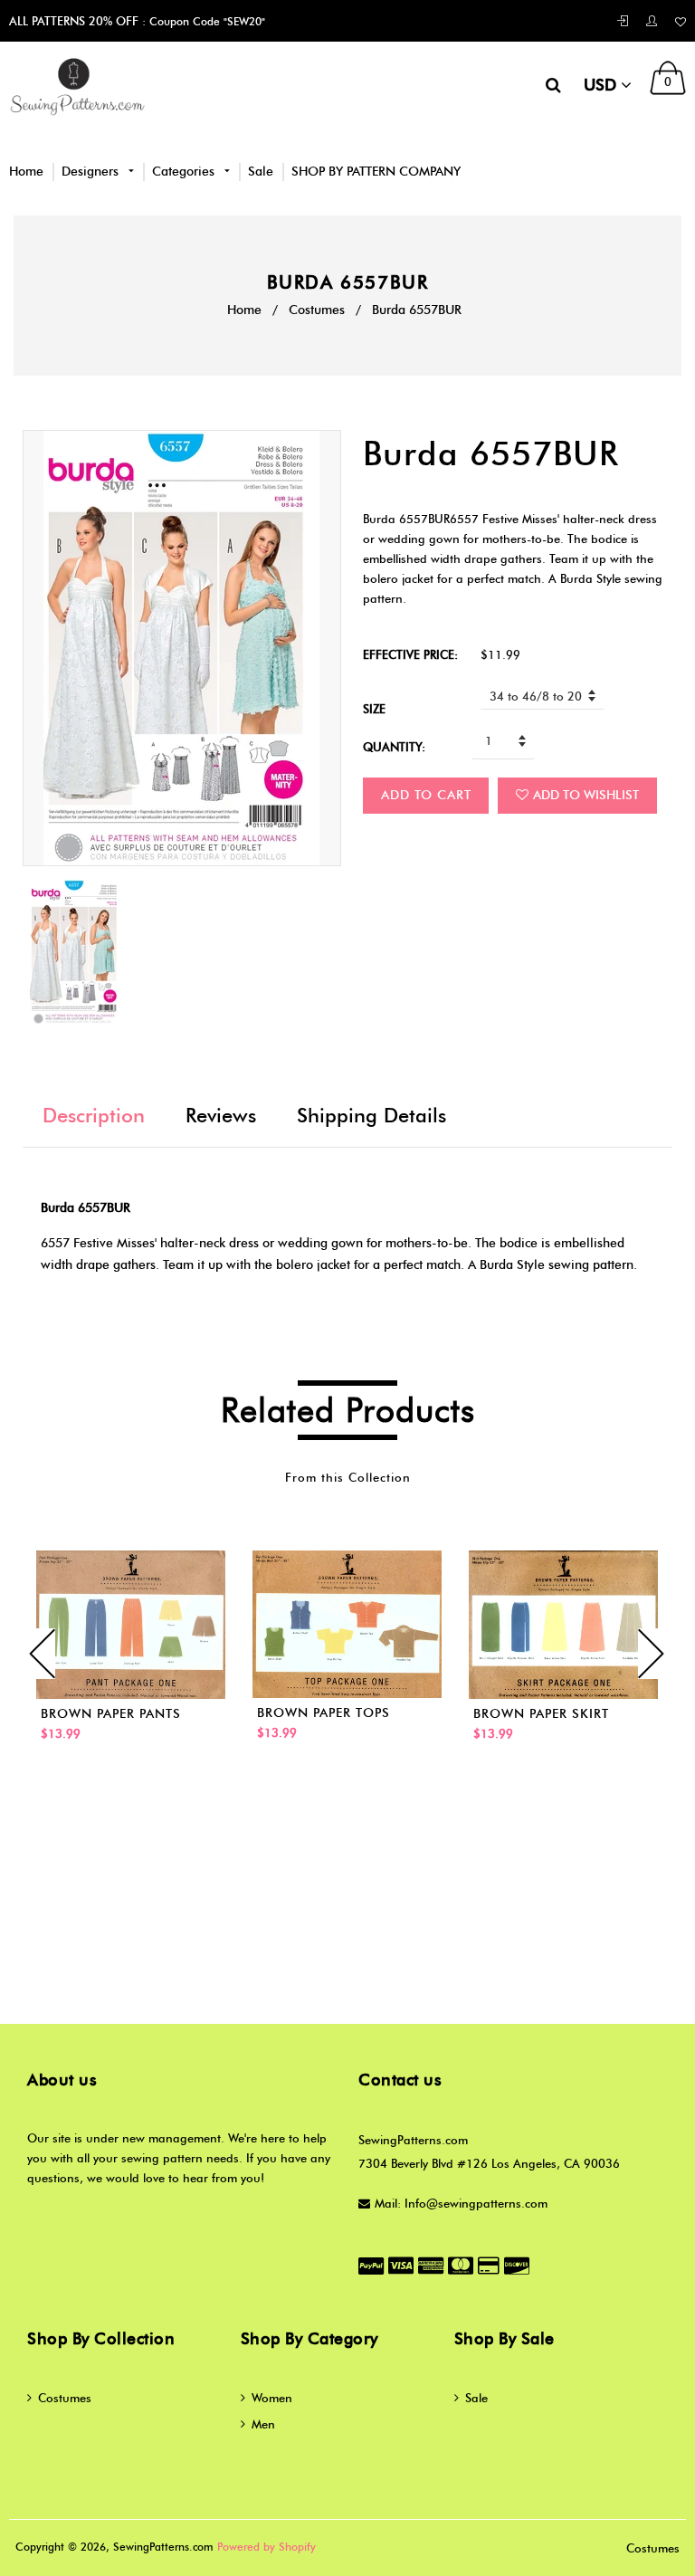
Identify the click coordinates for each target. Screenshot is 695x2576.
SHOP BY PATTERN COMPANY (376, 172)
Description (94, 1116)
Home (26, 172)
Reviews (221, 1116)
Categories (185, 172)
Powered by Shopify (267, 2547)
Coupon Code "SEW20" (205, 21)
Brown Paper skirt (541, 1714)
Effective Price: (410, 654)
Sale (261, 172)
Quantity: (394, 747)
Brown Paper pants (111, 1714)
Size (374, 709)
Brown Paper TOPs (324, 1713)
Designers (92, 172)
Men (263, 2424)
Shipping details (371, 1116)
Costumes (317, 310)
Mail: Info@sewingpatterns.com (461, 2203)
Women (272, 2398)
